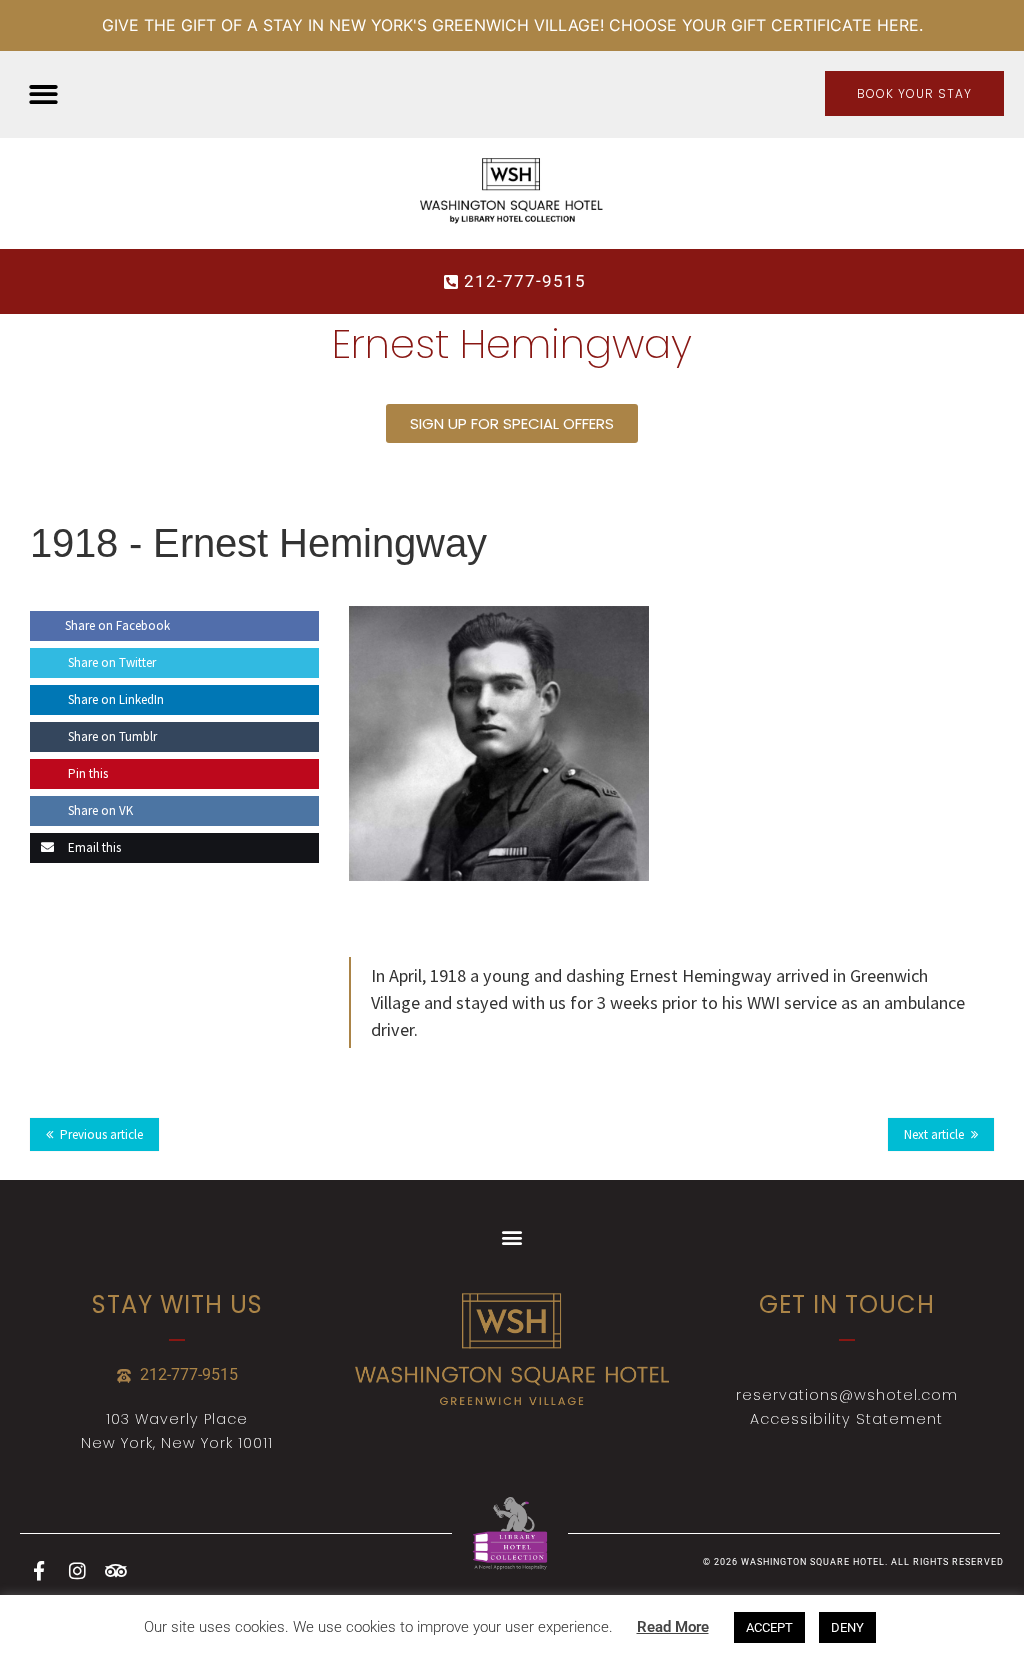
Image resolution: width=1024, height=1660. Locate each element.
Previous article (101, 1134)
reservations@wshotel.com (847, 1395)
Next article (934, 1134)
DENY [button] (847, 1627)
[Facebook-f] (39, 1570)
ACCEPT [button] (769, 1627)
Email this (93, 847)
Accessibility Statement (846, 1419)
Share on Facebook (117, 625)
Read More (673, 1627)
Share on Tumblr (111, 736)
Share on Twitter (110, 662)
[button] (43, 94)
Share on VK (99, 810)
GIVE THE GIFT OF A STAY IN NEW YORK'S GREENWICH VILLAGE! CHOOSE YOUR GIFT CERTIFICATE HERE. (512, 25)
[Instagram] (77, 1570)
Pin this (86, 773)
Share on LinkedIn (114, 699)
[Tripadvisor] (115, 1570)
